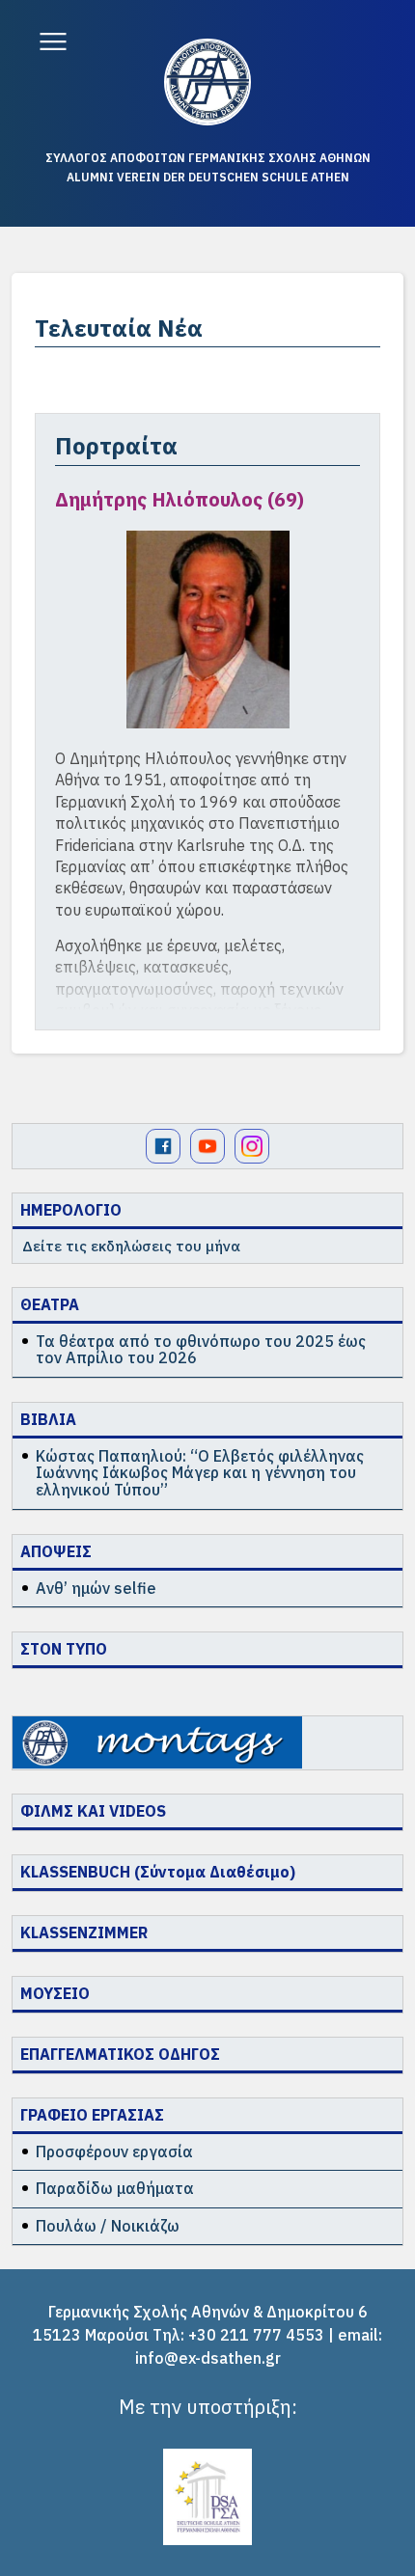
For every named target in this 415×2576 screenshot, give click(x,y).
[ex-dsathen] (207, 82)
